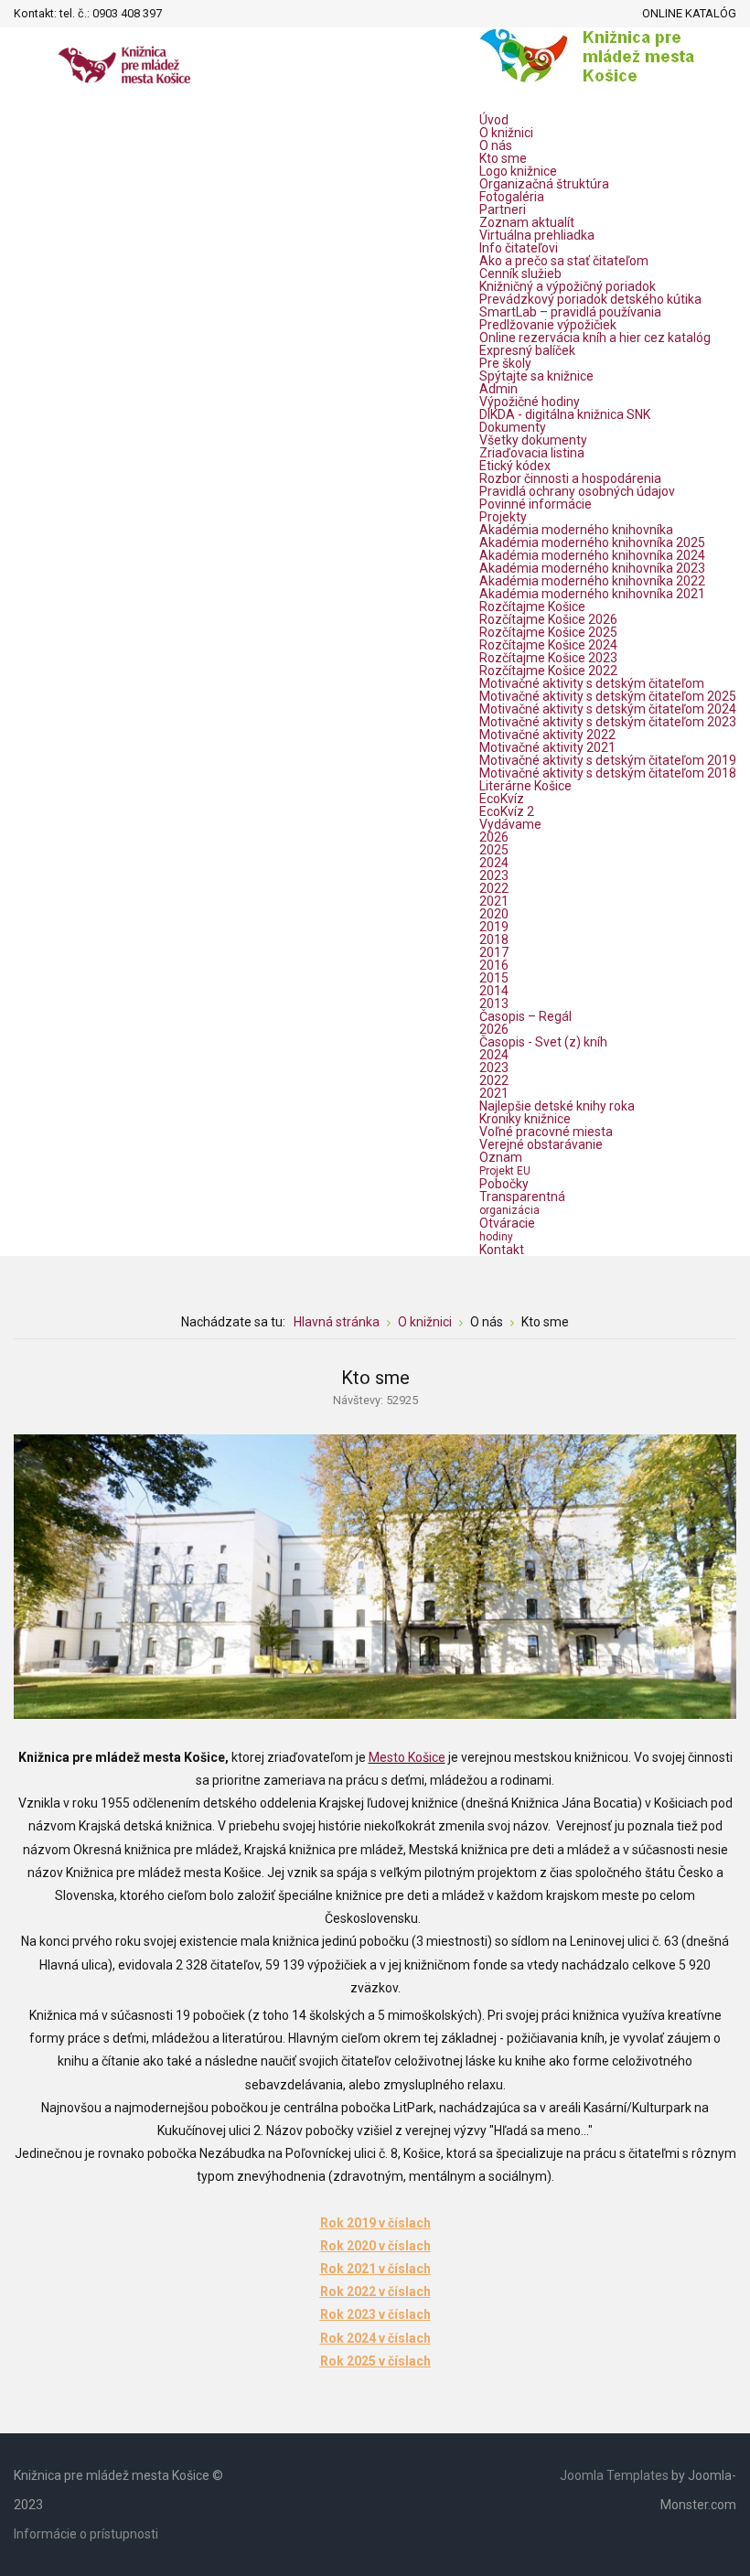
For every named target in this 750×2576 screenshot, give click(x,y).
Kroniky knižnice (525, 1119)
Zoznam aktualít (527, 222)
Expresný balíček (527, 350)
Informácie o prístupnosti (86, 2534)
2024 (494, 863)
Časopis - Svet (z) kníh (543, 1042)
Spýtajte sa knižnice (536, 376)
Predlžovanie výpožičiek (548, 325)
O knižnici (506, 133)
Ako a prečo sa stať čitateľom (564, 261)
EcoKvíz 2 (507, 811)
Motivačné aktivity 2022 (547, 735)
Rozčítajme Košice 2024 (548, 645)
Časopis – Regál (525, 1016)
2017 (494, 952)
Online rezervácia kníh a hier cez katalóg (595, 338)
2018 (494, 939)
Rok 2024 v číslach (375, 2338)
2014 (494, 991)
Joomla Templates (614, 2475)
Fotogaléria (512, 197)
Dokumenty (513, 427)
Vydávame (510, 824)
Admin (498, 389)
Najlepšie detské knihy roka (557, 1106)
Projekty (503, 517)
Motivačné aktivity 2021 (547, 747)
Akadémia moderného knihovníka (576, 530)
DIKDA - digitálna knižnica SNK (565, 414)
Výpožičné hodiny (530, 402)
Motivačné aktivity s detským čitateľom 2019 (608, 760)
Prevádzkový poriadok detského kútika (590, 299)
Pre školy (505, 363)
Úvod (494, 120)
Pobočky (504, 1184)
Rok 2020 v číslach (375, 2246)
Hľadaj (181, 14)
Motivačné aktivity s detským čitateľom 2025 (608, 696)
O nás (496, 145)
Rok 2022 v (353, 2292)
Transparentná (522, 1203)
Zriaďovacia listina (532, 453)
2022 (494, 888)
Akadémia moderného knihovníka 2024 (592, 555)
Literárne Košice (525, 786)
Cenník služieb (520, 274)
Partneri (503, 209)
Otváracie (507, 1229)
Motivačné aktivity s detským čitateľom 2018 (608, 773)
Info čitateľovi (519, 248)
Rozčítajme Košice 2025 (548, 632)
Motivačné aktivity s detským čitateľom (592, 683)
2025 (494, 850)
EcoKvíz (502, 799)
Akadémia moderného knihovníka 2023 (592, 568)
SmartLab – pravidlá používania (570, 312)
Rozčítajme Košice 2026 (548, 619)
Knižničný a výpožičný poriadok (568, 286)
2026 (494, 837)
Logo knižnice (518, 171)
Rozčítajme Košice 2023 (548, 658)
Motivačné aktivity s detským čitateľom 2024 (608, 709)
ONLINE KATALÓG (689, 13)
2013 (494, 1004)
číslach (408, 2292)
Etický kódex (515, 466)
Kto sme (503, 158)
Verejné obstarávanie (541, 1144)
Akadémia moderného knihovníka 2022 (592, 581)
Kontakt (502, 1250)
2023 (494, 875)
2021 (494, 901)
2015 (494, 978)
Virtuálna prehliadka (537, 235)
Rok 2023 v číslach (375, 2314)
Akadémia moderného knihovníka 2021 (592, 594)
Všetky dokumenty (533, 440)
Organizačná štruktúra (544, 184)
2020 (494, 914)
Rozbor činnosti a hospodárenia (570, 478)
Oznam (505, 1164)
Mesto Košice (407, 1757)
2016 (494, 965)
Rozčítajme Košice (532, 606)
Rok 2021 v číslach (375, 2269)
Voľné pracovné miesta (546, 1132)
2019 (494, 927)
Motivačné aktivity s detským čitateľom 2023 (608, 722)
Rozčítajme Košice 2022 (548, 671)
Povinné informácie (536, 504)
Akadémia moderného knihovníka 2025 (592, 542)
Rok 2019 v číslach (375, 2223)
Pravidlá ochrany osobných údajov (577, 491)
